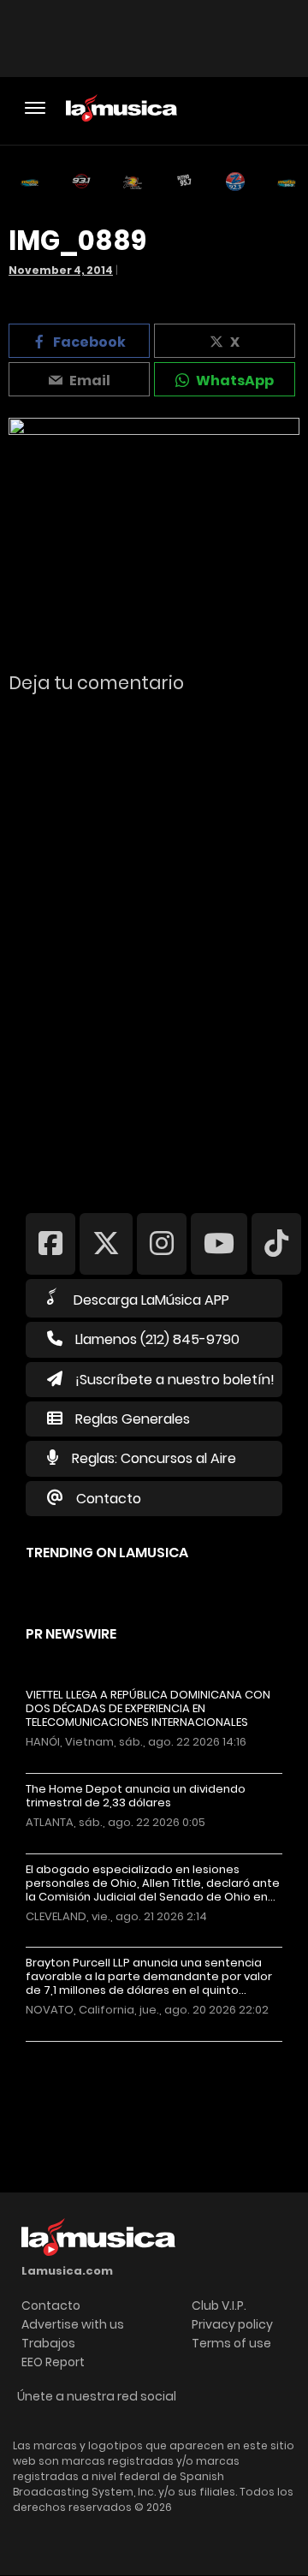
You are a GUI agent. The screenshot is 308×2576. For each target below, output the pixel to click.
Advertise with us (73, 2324)
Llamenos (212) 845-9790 (157, 1339)
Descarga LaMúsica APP (151, 1300)
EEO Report (53, 2362)
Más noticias (83, 2050)
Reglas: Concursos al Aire (154, 1458)
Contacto (109, 1499)
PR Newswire (71, 1634)
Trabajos (48, 2343)
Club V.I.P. (219, 2305)
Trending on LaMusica (107, 1553)
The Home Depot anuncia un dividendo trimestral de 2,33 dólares (136, 1796)
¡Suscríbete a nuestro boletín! (175, 1380)
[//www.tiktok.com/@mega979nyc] (276, 1243)
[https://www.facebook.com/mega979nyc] (50, 1243)
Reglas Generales (133, 1419)
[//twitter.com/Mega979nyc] (106, 1243)
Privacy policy (232, 2324)
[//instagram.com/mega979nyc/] (162, 1243)
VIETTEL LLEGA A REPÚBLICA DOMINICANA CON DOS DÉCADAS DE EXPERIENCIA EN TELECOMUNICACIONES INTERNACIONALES (148, 1709)
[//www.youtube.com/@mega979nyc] (219, 1243)
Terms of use (231, 2343)
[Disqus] (154, 942)
